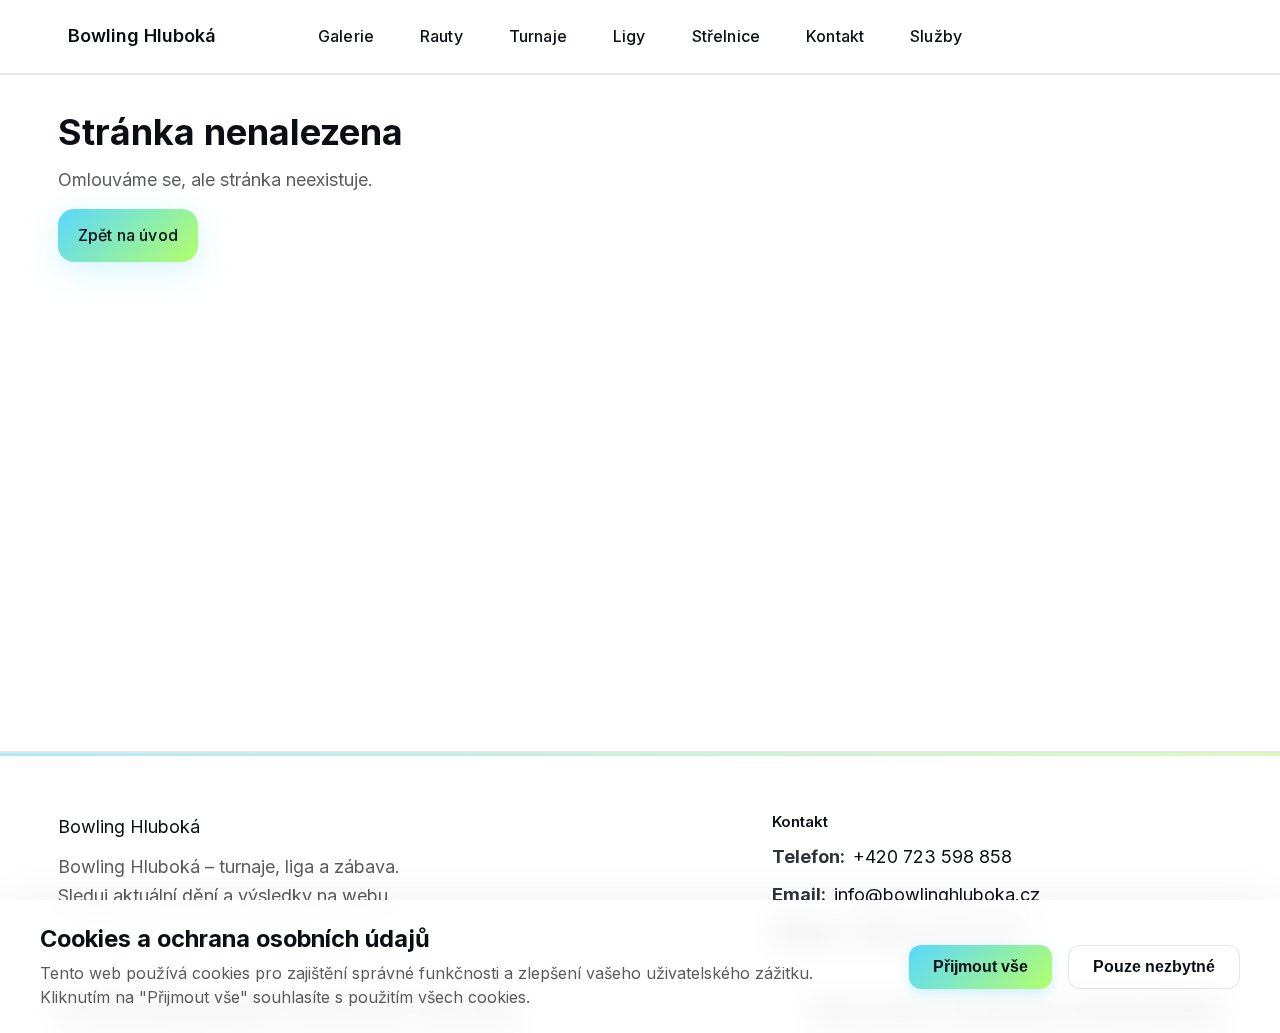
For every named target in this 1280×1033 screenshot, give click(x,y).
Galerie (346, 36)
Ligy (629, 36)
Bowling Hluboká (142, 35)
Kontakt (835, 36)
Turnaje (538, 36)
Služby (936, 36)
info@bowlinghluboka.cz (937, 894)
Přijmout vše (980, 966)
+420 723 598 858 (932, 856)
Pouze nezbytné (1154, 966)
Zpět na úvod (128, 235)
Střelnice (726, 36)
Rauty (441, 36)
